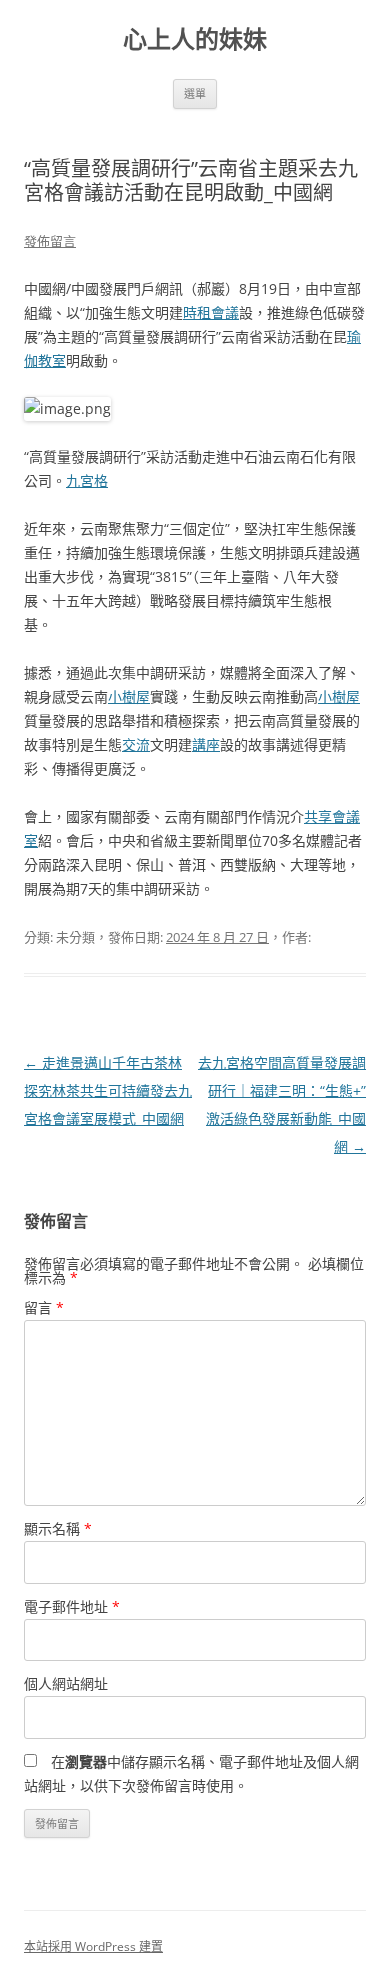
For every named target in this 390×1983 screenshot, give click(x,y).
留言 (44, 1307)
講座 (206, 744)
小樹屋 (129, 696)
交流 (136, 744)
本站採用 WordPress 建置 (93, 1946)
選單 (195, 93)
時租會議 (211, 312)
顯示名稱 (58, 1528)
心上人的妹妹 (195, 39)
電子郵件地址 (72, 1606)
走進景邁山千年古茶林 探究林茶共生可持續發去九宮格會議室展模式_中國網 (108, 1090)
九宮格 (87, 480)
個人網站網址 (66, 1683)
